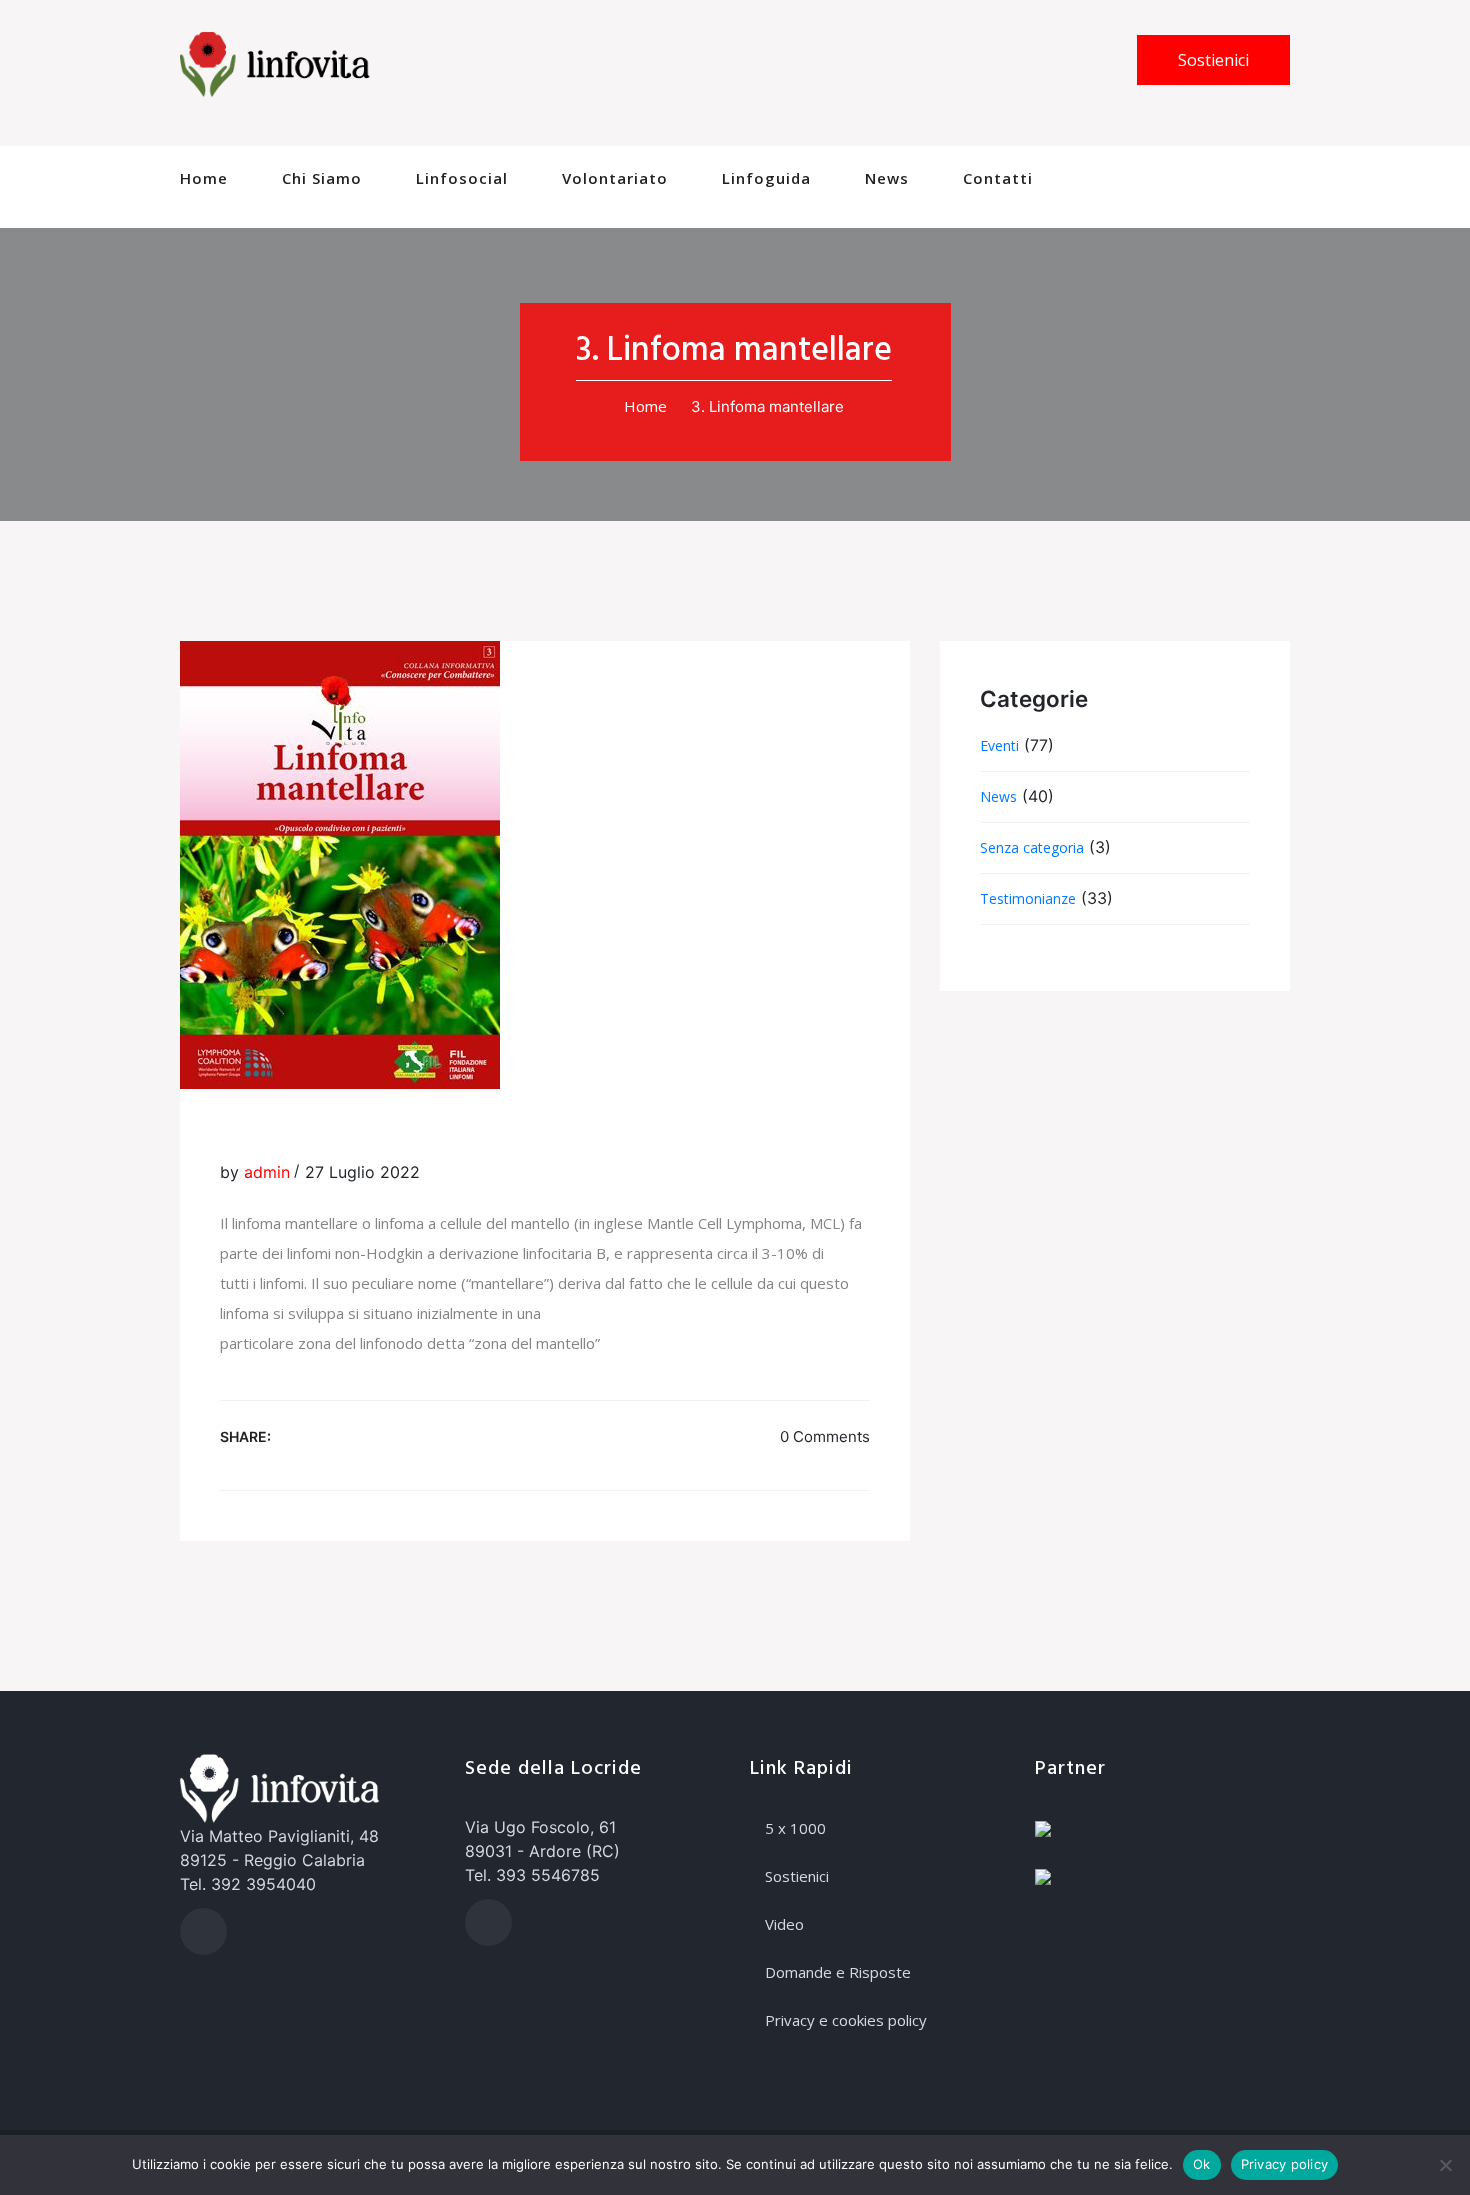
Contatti (998, 178)
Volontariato (615, 178)
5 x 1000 (795, 1828)
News (887, 178)
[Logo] (275, 63)
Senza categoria (1032, 847)
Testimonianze (1028, 898)
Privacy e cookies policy (846, 2020)
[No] (1445, 2165)
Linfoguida (766, 178)
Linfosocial (462, 178)
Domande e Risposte (838, 1972)
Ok (1202, 2164)
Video (784, 1924)
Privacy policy (1285, 2164)
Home (204, 178)
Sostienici (1213, 60)
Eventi (999, 745)
